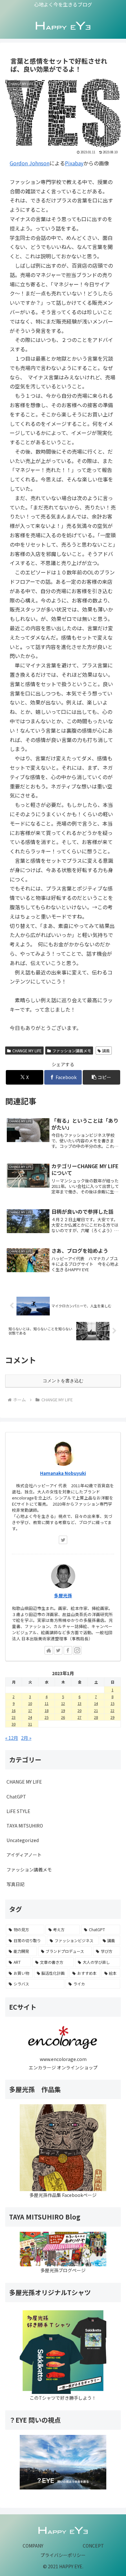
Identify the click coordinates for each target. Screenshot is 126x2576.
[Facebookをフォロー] (68, 1650)
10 (30, 1703)
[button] (101, 1077)
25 (47, 1717)
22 (112, 1710)
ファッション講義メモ (72, 1051)
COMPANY (33, 2546)
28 (96, 1717)
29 (112, 1717)
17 (30, 1710)
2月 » (26, 1738)
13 (79, 1703)
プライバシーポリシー (63, 2555)
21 (96, 1710)
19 (63, 1710)
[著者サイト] (49, 1650)
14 (96, 1703)
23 (14, 1717)
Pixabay (74, 163)
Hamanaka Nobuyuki (63, 1473)
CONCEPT (93, 2546)
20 (79, 1710)
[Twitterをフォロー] (63, 1540)
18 (47, 1710)
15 (112, 1703)
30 (14, 1724)
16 (14, 1710)
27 (79, 1717)
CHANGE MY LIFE (27, 1051)
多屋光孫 (63, 1595)
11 (47, 1703)
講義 (106, 1051)
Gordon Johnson (30, 163)
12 (63, 1703)
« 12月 (12, 1738)
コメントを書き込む (63, 1381)
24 (30, 1717)
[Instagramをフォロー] (77, 1650)
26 (63, 1717)
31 (30, 1724)
